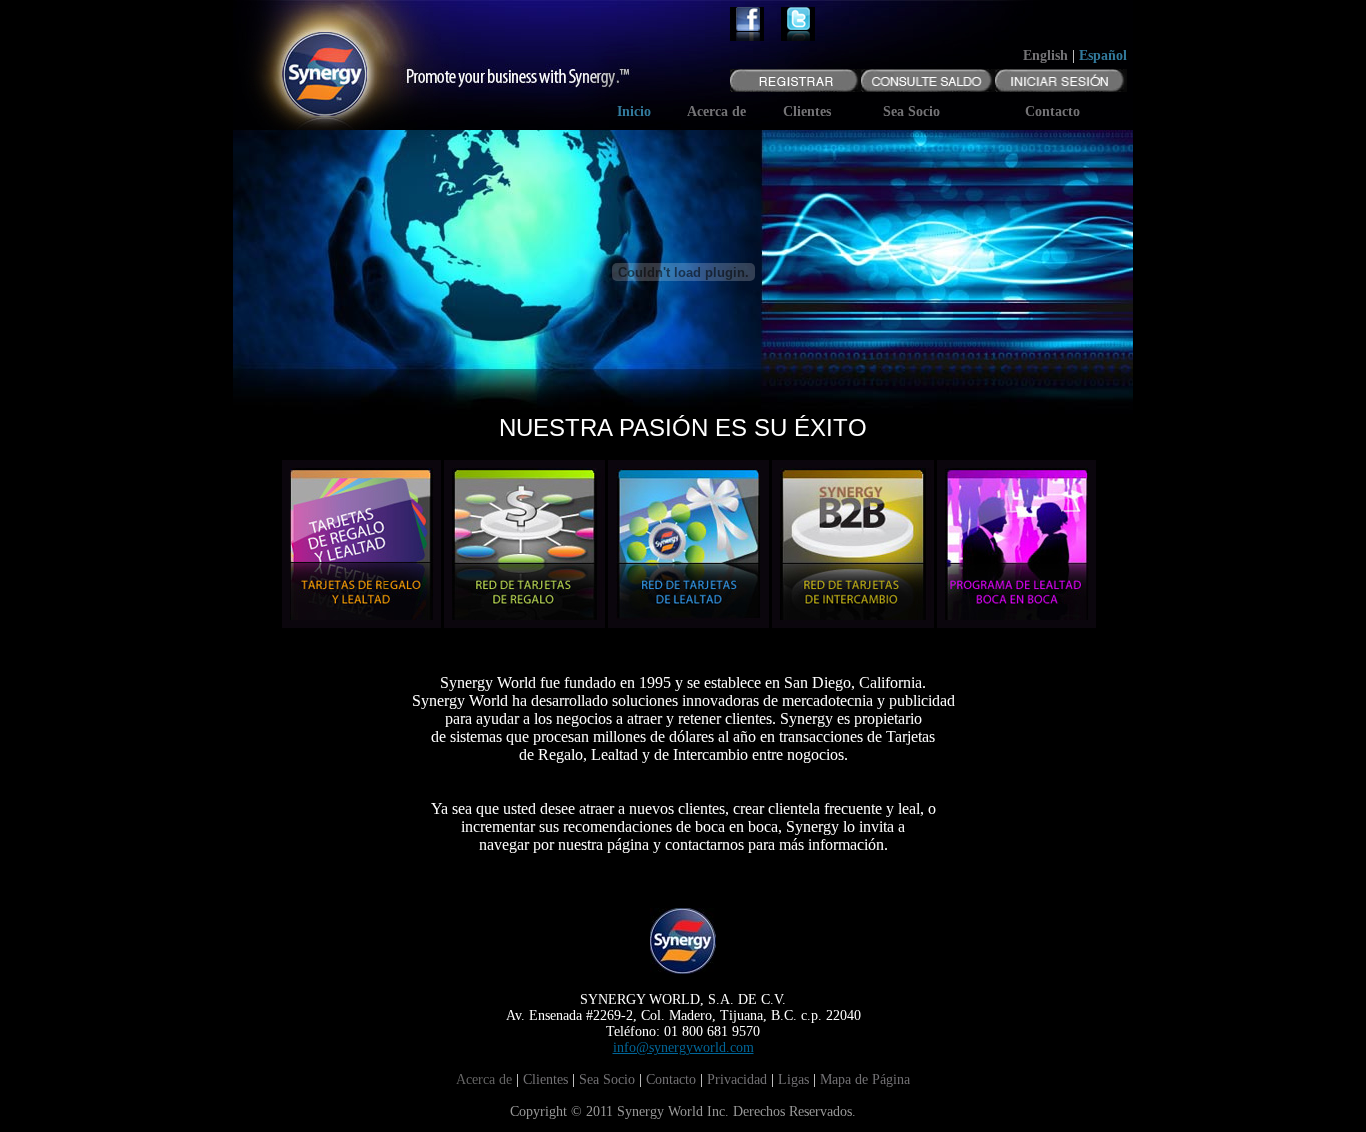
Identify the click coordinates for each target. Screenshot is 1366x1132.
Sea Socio (607, 1079)
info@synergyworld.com (683, 1047)
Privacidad (737, 1079)
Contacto (671, 1079)
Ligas (793, 1079)
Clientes (545, 1079)
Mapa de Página (865, 1079)
